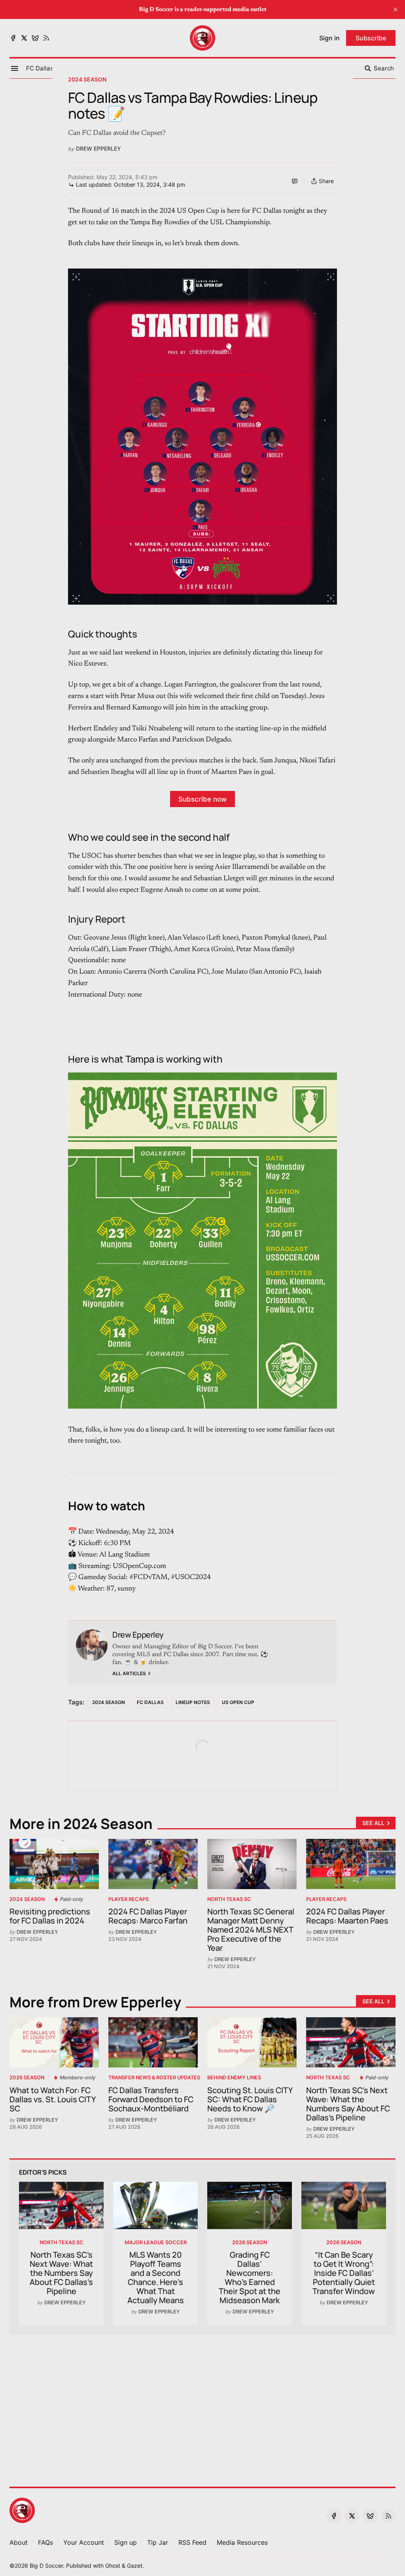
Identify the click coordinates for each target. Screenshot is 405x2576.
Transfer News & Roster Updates (154, 2078)
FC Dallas (150, 1702)
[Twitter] (24, 38)
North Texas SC (229, 1899)
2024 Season (87, 79)
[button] (40, 68)
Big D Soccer (46, 2566)
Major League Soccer (156, 2242)
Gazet (135, 2566)
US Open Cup (238, 1702)
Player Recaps (129, 1899)
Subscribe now (202, 799)
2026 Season (27, 2078)
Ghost (113, 2566)
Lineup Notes (193, 1702)
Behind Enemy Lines (234, 2078)
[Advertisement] (202, 2406)
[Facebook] (13, 38)
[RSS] (46, 38)
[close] (396, 9)
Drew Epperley (98, 148)
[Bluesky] (35, 38)
